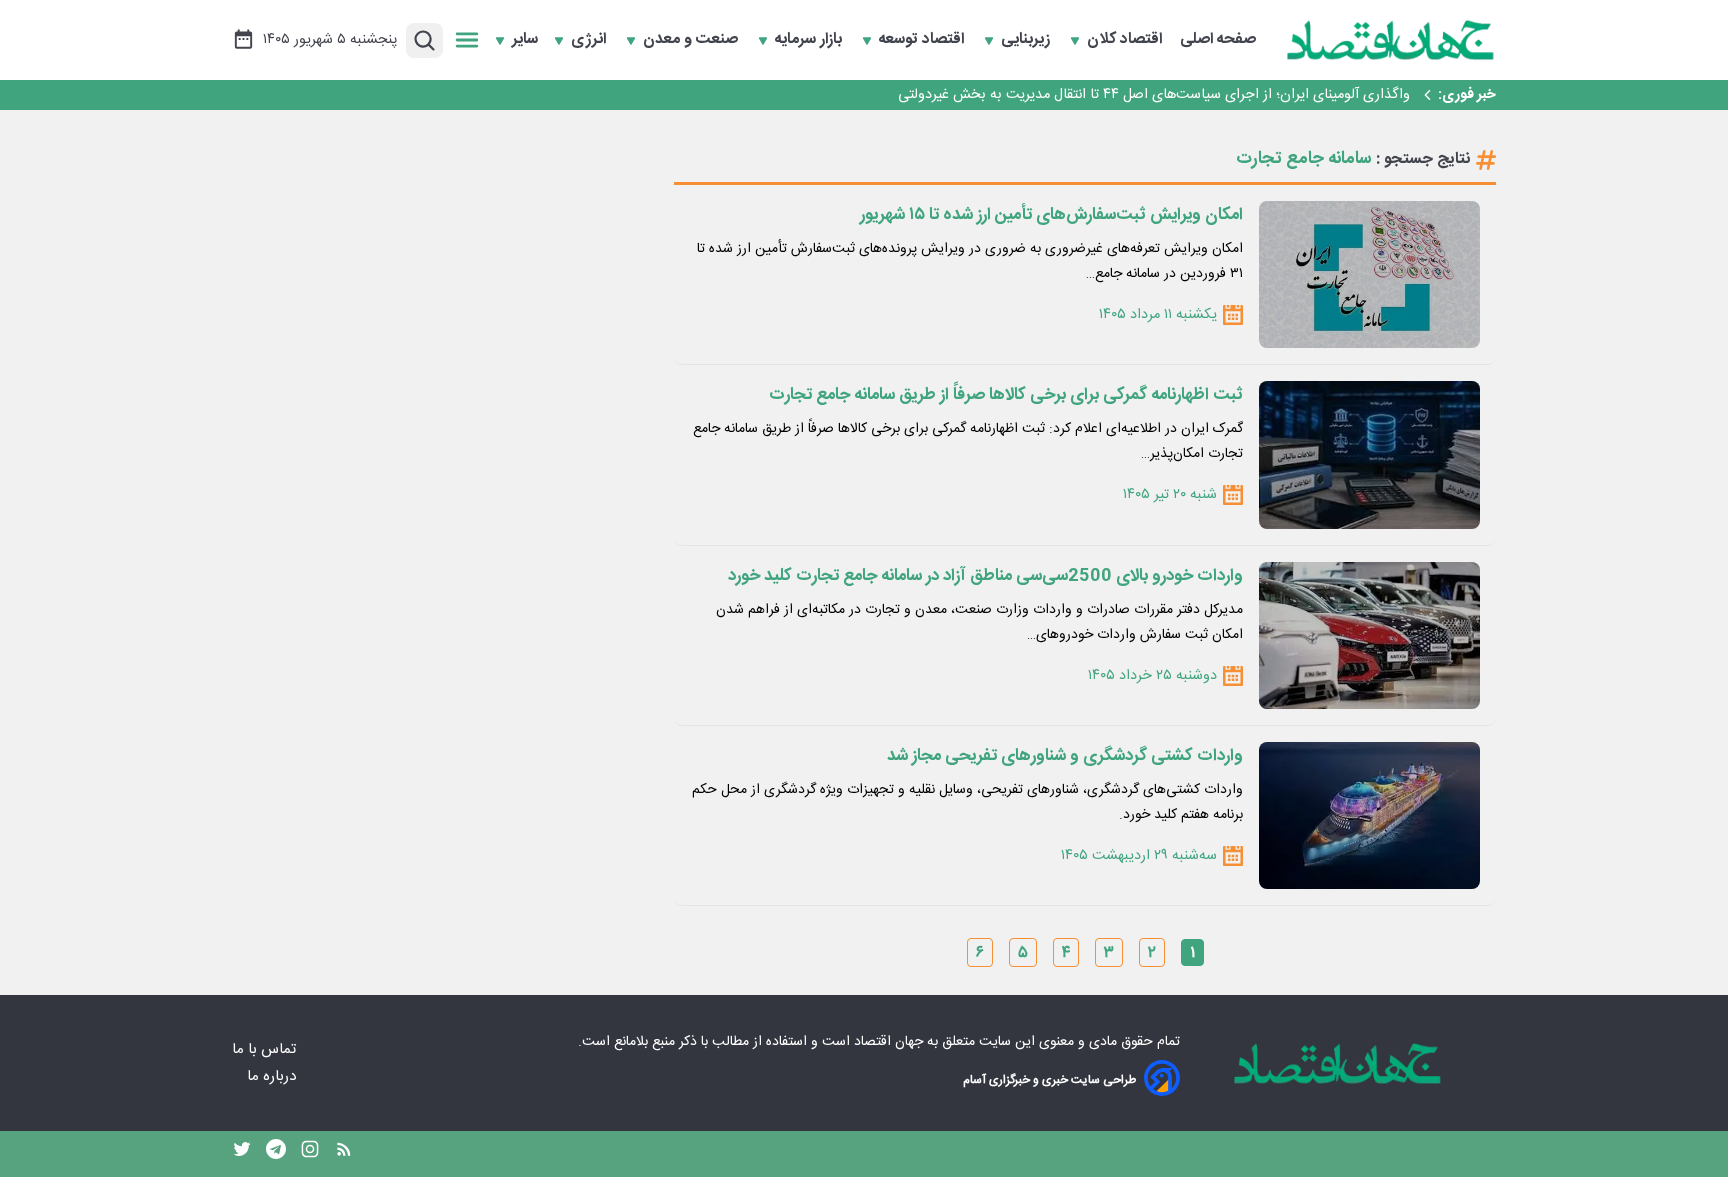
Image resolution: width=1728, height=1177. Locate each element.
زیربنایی (1027, 40)
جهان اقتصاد (888, 1042)
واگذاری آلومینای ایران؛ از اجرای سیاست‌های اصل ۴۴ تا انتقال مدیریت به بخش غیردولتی (1154, 95)
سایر (525, 40)
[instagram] (310, 1154)
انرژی (590, 40)
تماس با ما (266, 1049)
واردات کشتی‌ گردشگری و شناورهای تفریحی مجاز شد (1065, 756)
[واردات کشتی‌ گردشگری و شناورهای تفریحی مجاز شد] (1369, 815)
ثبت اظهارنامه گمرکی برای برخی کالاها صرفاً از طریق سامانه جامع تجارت (1006, 395)
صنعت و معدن (692, 40)
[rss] (344, 1154)
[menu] (467, 40)
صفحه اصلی (1218, 40)
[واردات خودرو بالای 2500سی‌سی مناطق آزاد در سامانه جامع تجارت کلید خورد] (1369, 635)
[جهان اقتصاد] (1391, 40)
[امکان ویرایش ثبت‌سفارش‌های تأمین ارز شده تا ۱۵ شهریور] (1369, 274)
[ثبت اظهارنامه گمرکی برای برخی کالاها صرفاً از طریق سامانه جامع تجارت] (1369, 454)
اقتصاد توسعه (923, 40)
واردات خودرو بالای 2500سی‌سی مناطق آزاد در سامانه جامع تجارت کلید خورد (985, 576)
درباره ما (273, 1076)
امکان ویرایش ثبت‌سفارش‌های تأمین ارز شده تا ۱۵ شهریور (1051, 215)
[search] (424, 40)
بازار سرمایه (810, 40)
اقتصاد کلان (1126, 40)
